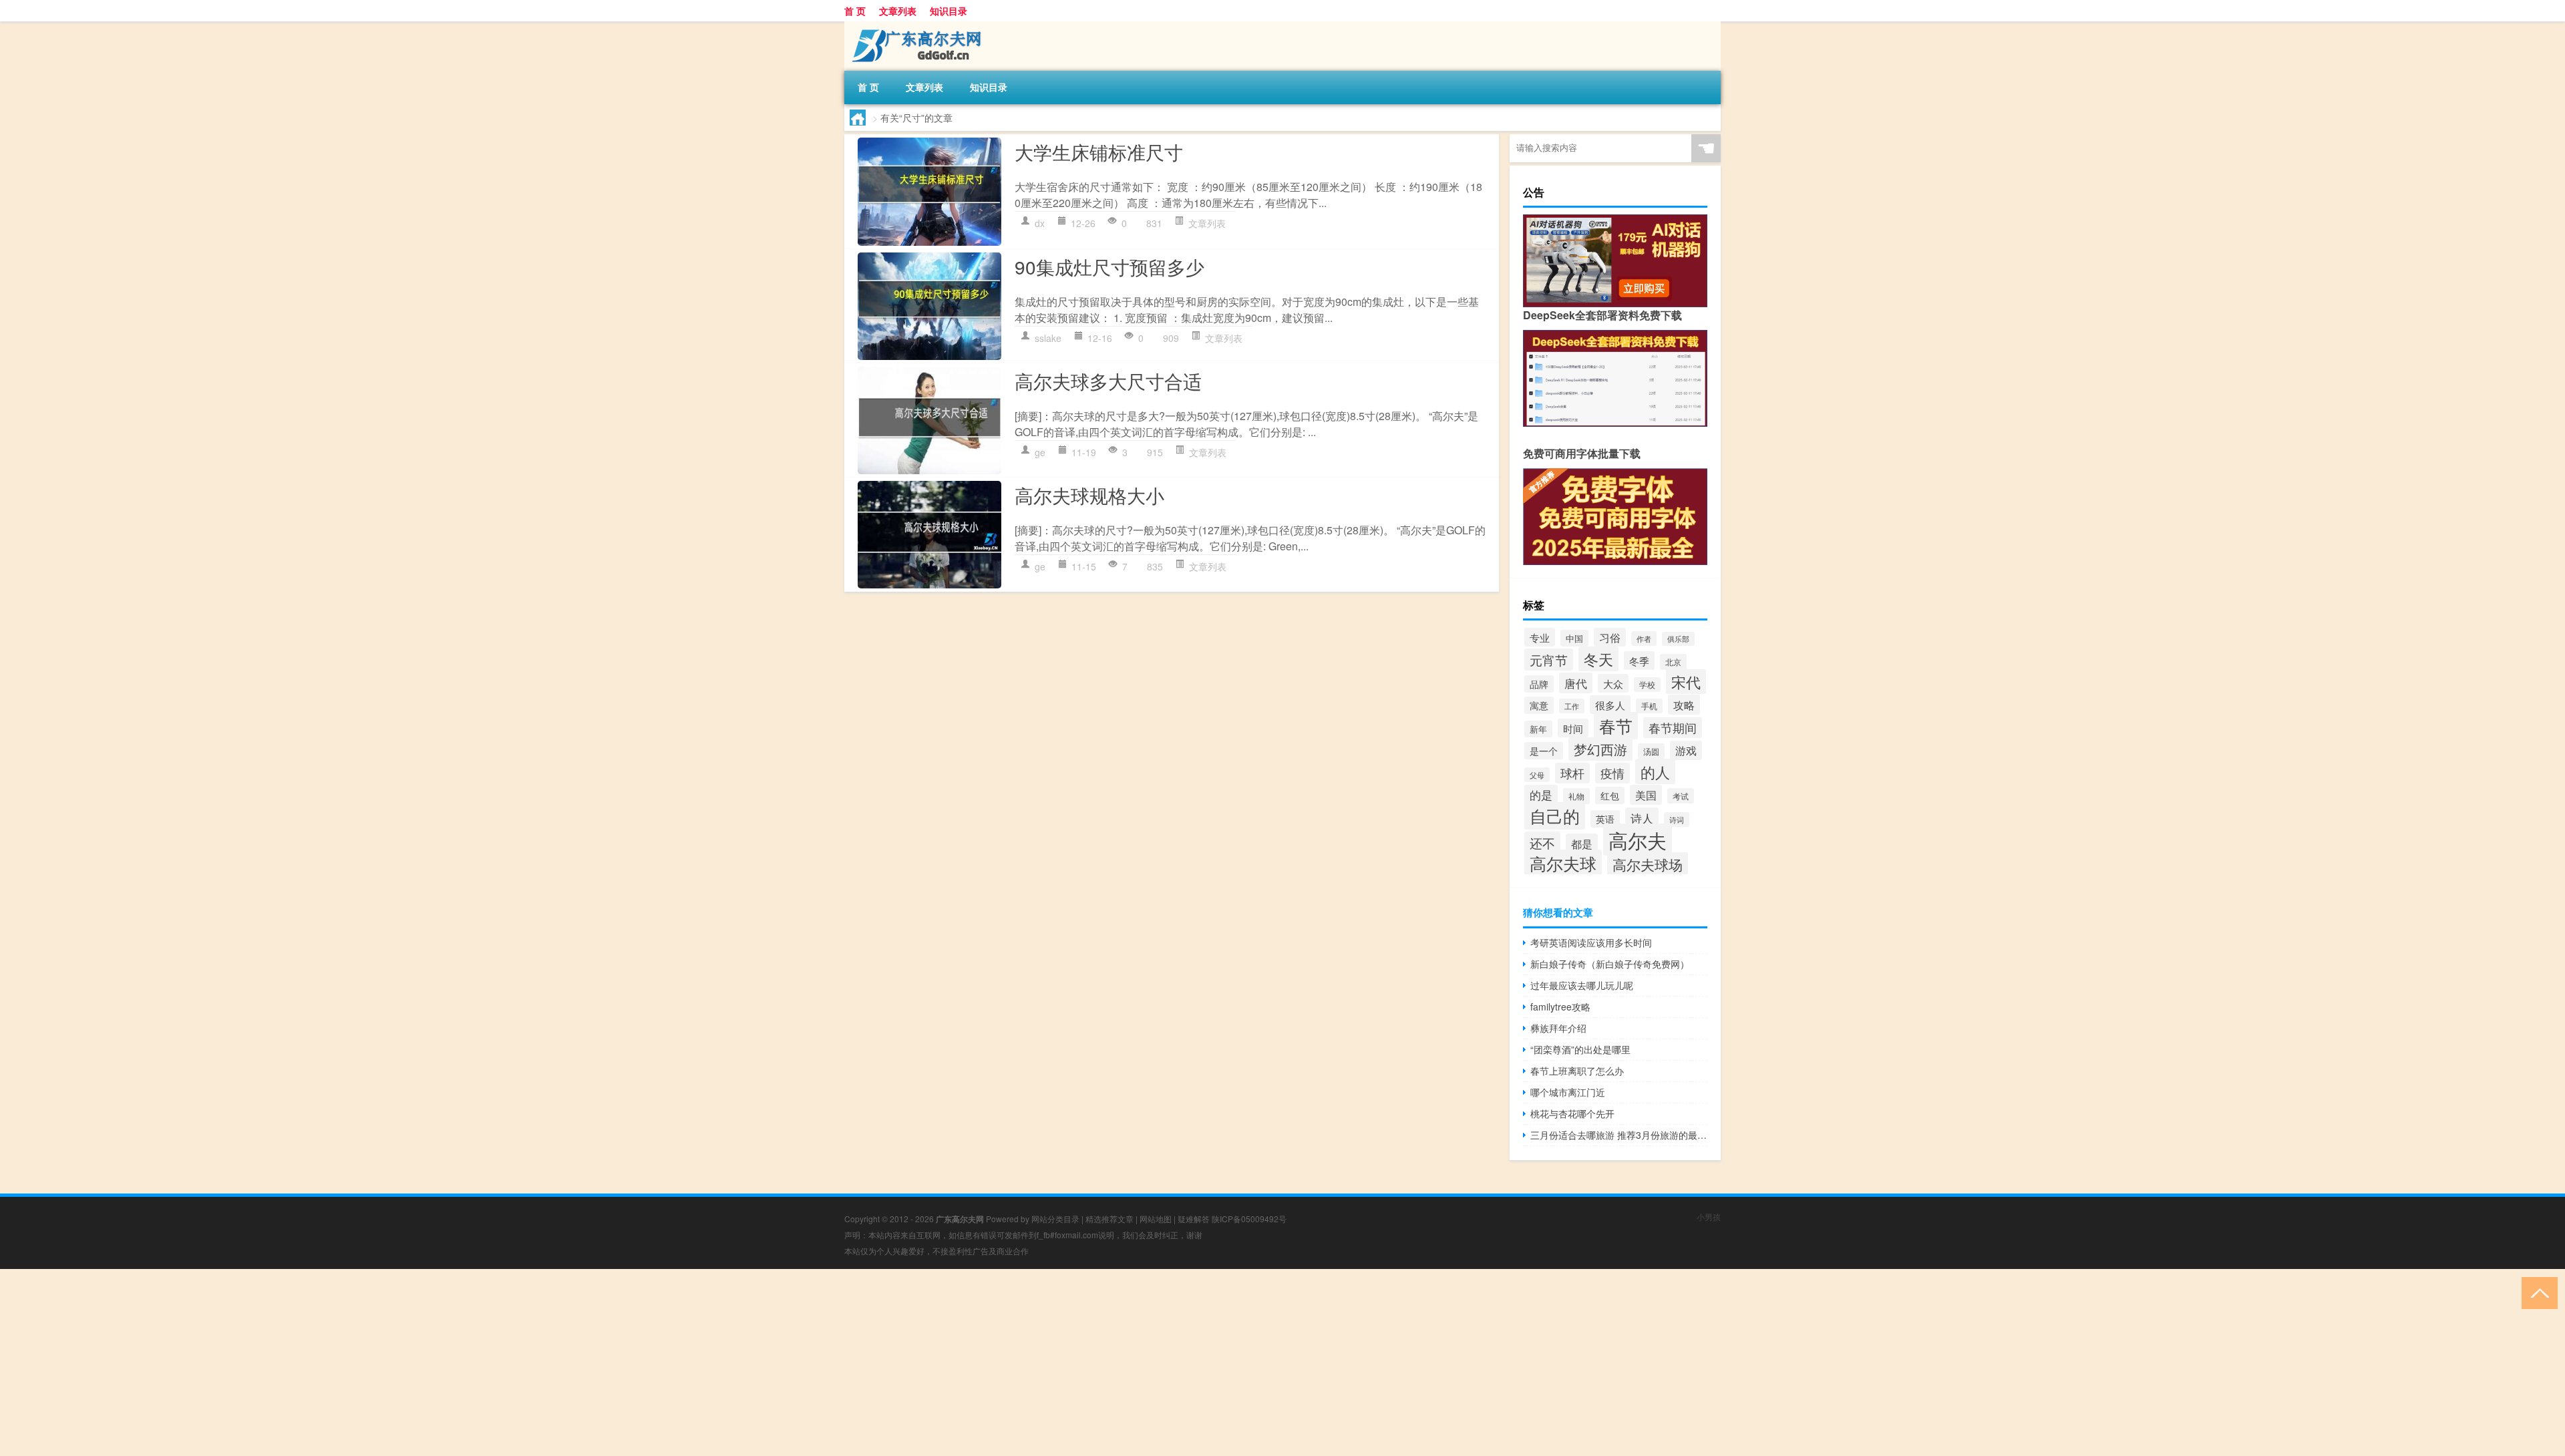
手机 (1649, 706)
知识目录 (949, 11)
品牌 (1539, 684)
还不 (1542, 843)
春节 (1616, 726)
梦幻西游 (1600, 749)
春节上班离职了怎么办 (1577, 1071)
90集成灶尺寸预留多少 (1109, 266)
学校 (1647, 685)
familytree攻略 (1560, 1007)
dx (1040, 223)
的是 (1541, 795)
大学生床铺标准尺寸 (1099, 152)
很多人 (1610, 705)
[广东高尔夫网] (914, 26)
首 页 (855, 11)
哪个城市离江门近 (1568, 1092)
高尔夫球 (1563, 863)
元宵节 (1549, 660)
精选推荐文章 (1109, 1219)
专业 (1540, 637)
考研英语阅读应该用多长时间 (1591, 942)
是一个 (1544, 751)
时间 (1573, 728)
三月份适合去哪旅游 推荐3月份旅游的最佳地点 (1619, 1135)
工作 (1572, 706)
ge (1040, 452)
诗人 (1642, 818)
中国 (1574, 638)
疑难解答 (1194, 1219)
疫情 (1612, 773)
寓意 (1539, 705)
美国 (1646, 795)
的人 (1655, 771)
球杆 (1572, 773)
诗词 (1677, 820)
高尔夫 (1638, 840)
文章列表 (898, 11)
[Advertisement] (401, 1362)
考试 (1681, 796)
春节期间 (1673, 728)
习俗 (1610, 637)
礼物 (1576, 796)
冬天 (1598, 659)
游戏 (1686, 750)
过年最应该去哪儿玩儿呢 (1582, 985)
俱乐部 (1678, 639)
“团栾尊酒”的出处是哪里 (1580, 1049)
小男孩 (1709, 1217)
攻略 (1684, 705)
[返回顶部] (2537, 1292)
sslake (1048, 338)
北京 (1673, 662)
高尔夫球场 (1648, 864)
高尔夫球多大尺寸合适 (1108, 381)
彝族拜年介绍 (1558, 1028)
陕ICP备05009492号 (1249, 1219)
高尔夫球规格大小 (1089, 495)
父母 (1537, 775)
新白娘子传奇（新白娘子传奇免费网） (1610, 964)
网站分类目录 (1055, 1219)
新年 (1538, 729)
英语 (1605, 819)
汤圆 (1651, 751)
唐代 (1576, 683)
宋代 (1686, 682)
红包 (1610, 795)
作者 (1644, 639)
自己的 (1555, 816)
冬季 (1639, 661)
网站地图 (1156, 1219)
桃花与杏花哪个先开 (1572, 1113)
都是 (1582, 844)
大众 (1613, 683)
